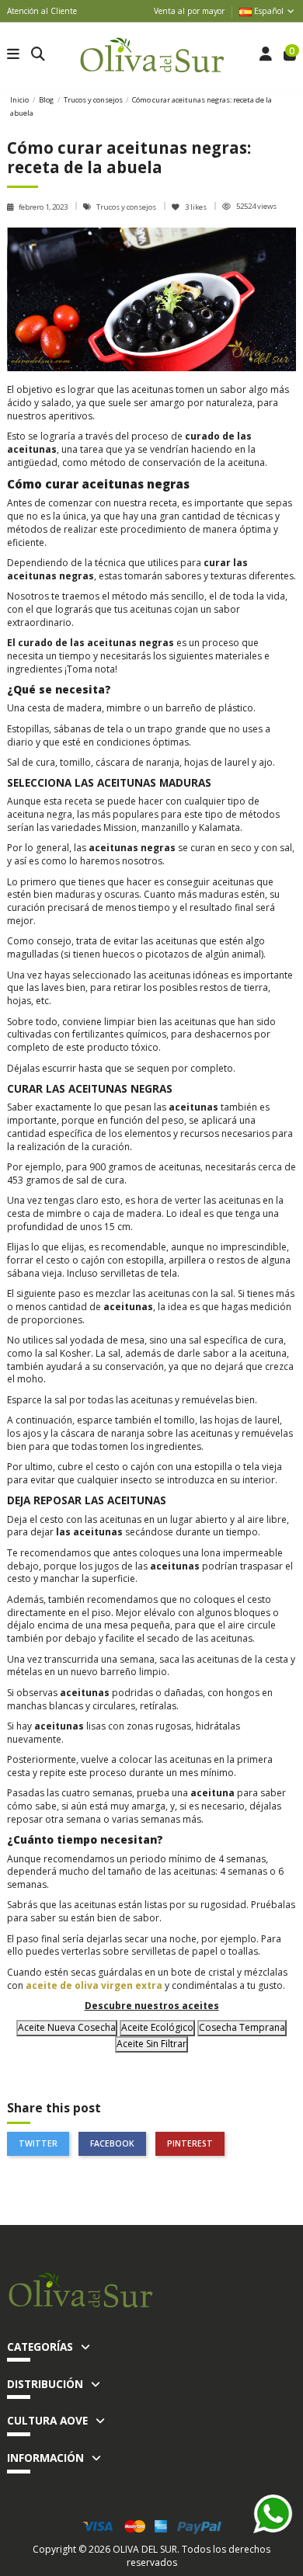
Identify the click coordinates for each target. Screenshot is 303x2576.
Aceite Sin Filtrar (151, 2044)
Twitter (38, 2143)
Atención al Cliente (42, 11)
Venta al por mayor (189, 11)
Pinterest (190, 2143)
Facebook (112, 2143)
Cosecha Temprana (242, 2027)
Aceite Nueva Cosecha (67, 2027)
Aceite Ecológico (157, 2027)
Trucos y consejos (127, 207)
